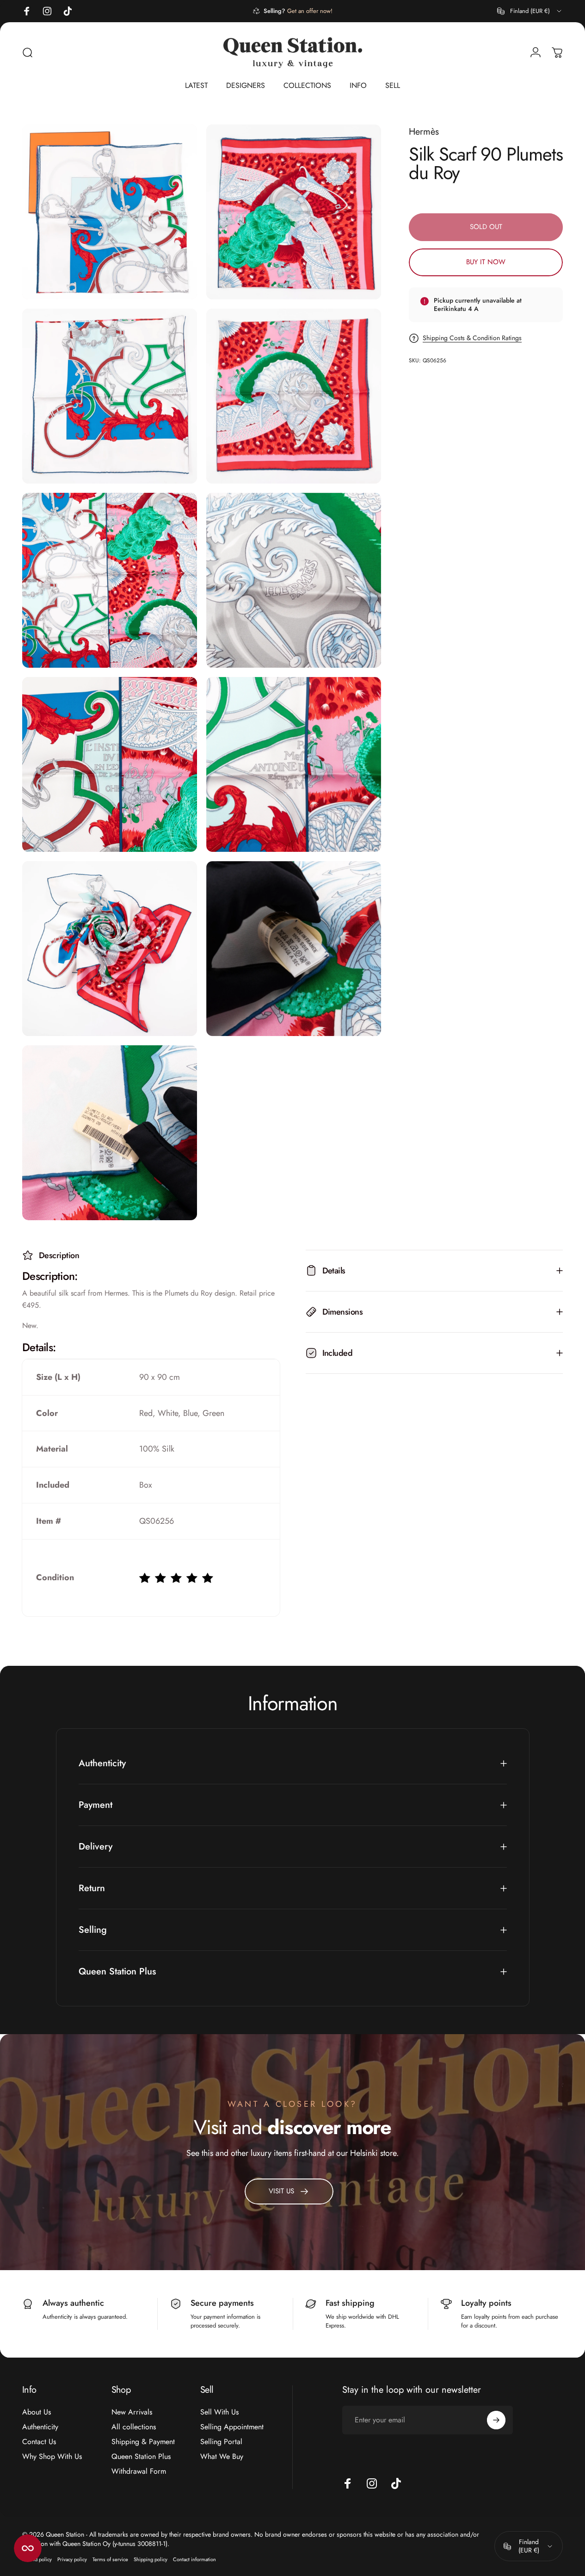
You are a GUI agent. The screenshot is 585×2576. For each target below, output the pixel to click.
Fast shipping (350, 2303)
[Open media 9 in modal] (110, 949)
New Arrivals (132, 2412)
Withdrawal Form (139, 2471)
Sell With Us (219, 2412)
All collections (134, 2427)
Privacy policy (72, 2559)
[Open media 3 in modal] (110, 396)
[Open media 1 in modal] (110, 212)
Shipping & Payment (143, 2442)
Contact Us (39, 2442)
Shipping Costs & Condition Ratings (472, 338)
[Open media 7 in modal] (110, 764)
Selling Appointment (232, 2427)
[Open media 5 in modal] (110, 580)
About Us (37, 2412)
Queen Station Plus (141, 2457)
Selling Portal (221, 2442)
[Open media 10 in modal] (294, 949)
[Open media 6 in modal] (294, 580)
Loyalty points (486, 2303)
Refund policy (37, 2559)
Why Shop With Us (52, 2457)
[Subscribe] (496, 2420)
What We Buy (222, 2457)
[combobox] (530, 11)
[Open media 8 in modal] (294, 764)
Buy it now (486, 262)
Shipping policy (151, 2559)
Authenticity (40, 2427)
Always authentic (73, 2303)
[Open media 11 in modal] (110, 1133)
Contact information (194, 2559)
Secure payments (222, 2303)
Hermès (424, 132)
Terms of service (110, 2559)
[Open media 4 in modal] (294, 396)
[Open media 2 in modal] (294, 212)
